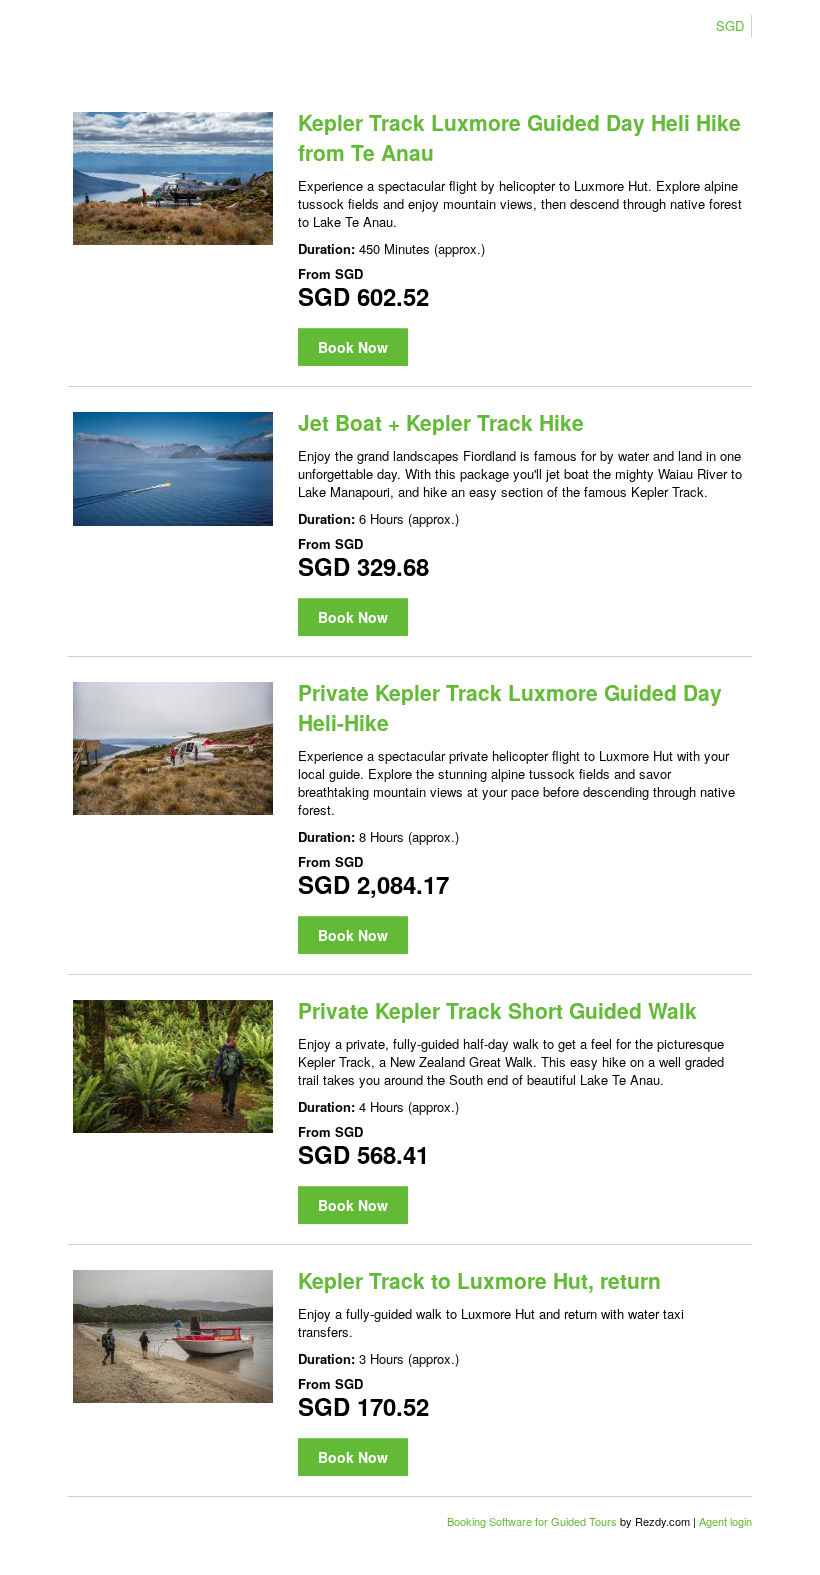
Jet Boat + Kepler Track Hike (441, 422)
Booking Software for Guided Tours (533, 1521)
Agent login (725, 1521)
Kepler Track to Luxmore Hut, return (479, 1280)
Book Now (353, 347)
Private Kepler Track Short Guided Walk (497, 1010)
